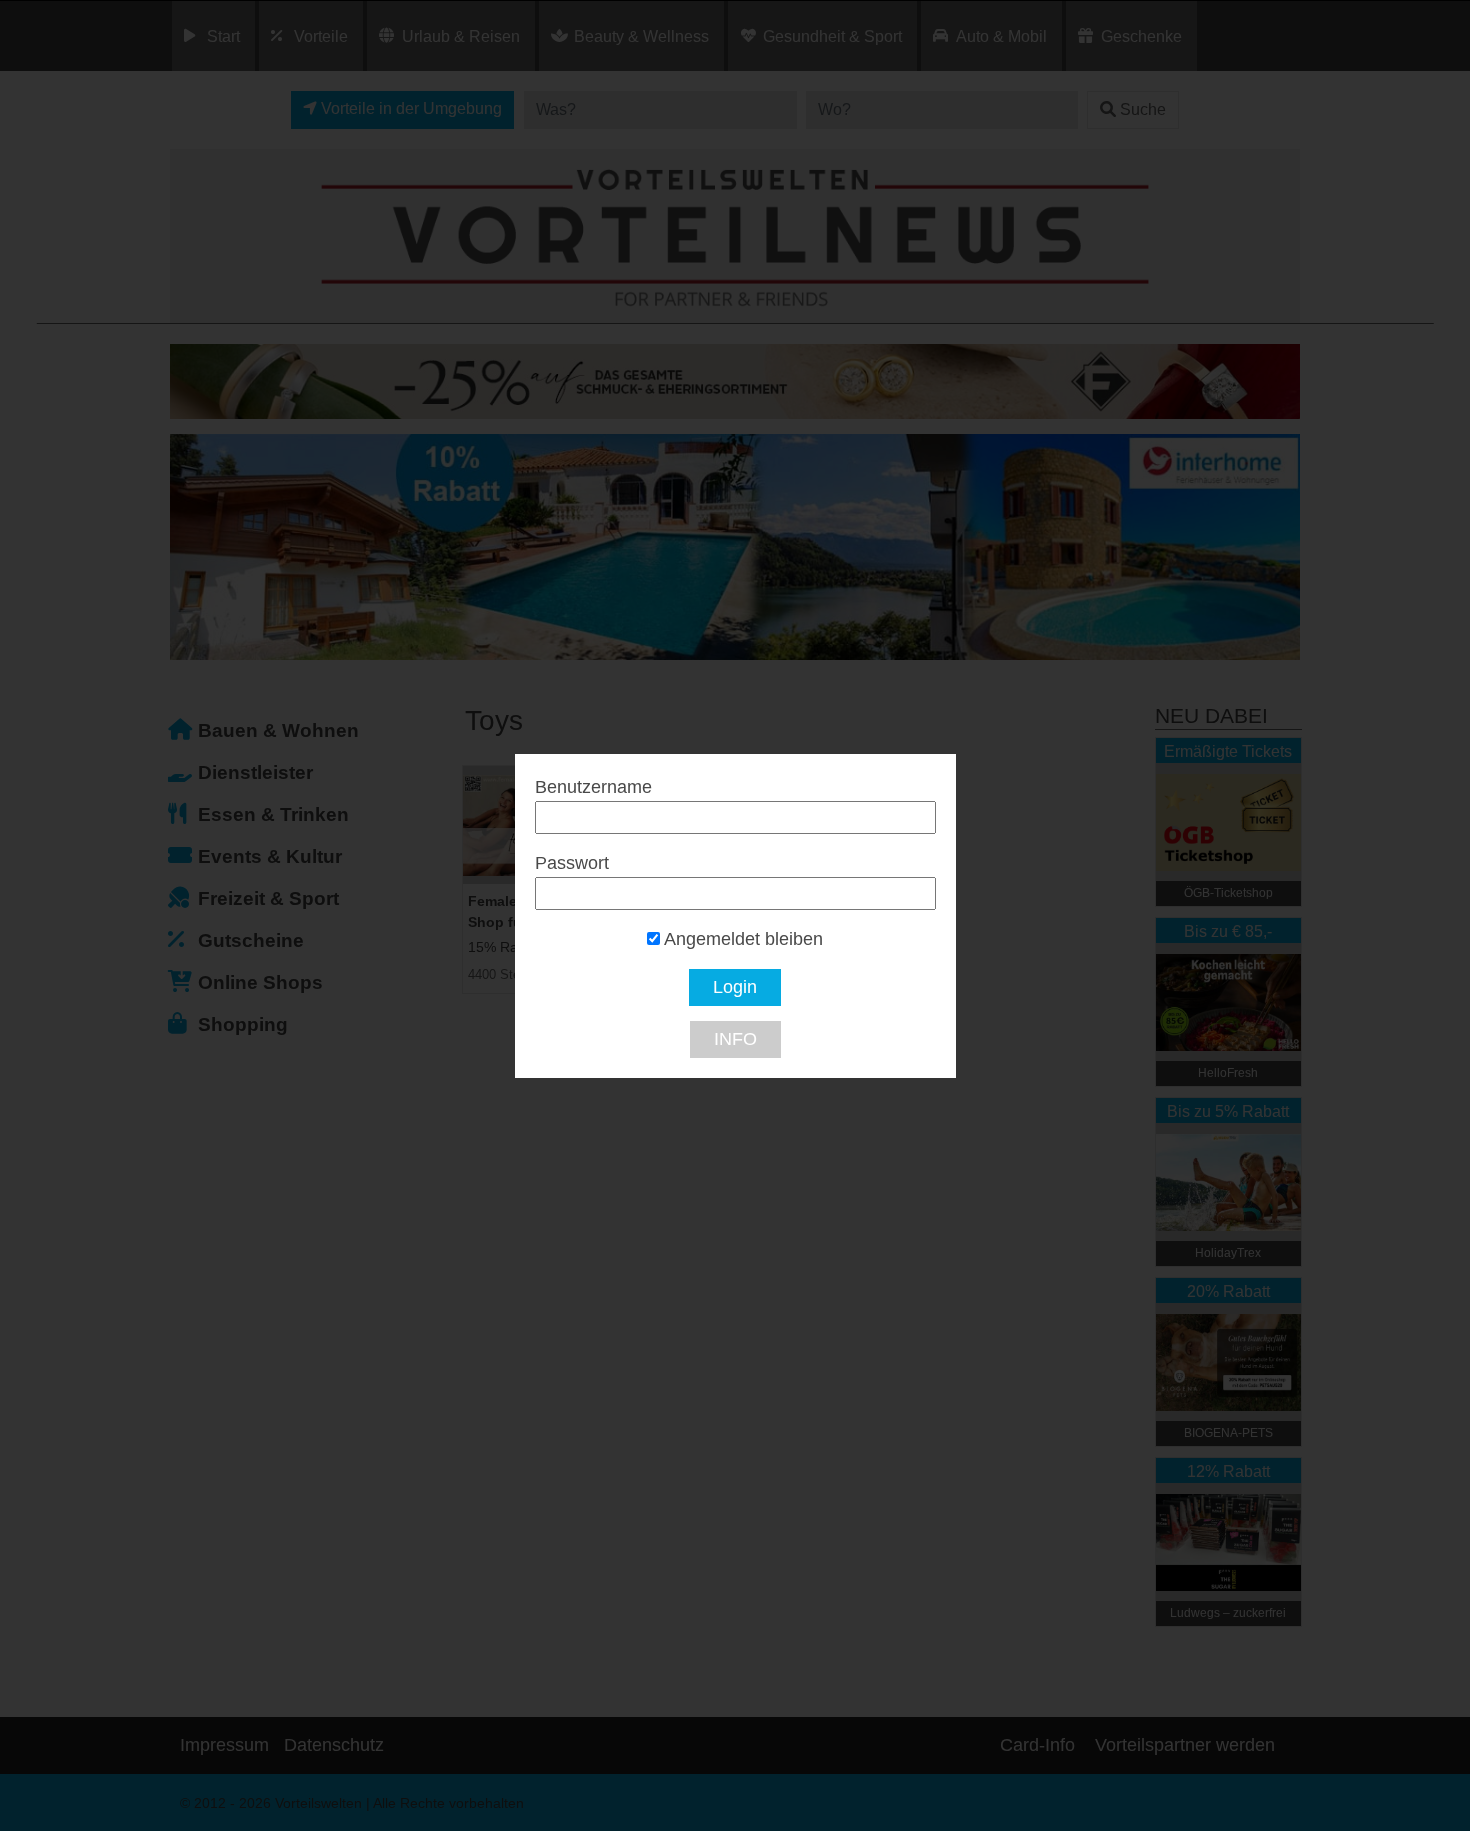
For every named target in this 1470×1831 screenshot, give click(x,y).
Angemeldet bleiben (741, 939)
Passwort (572, 863)
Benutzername (593, 787)
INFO (735, 1039)
